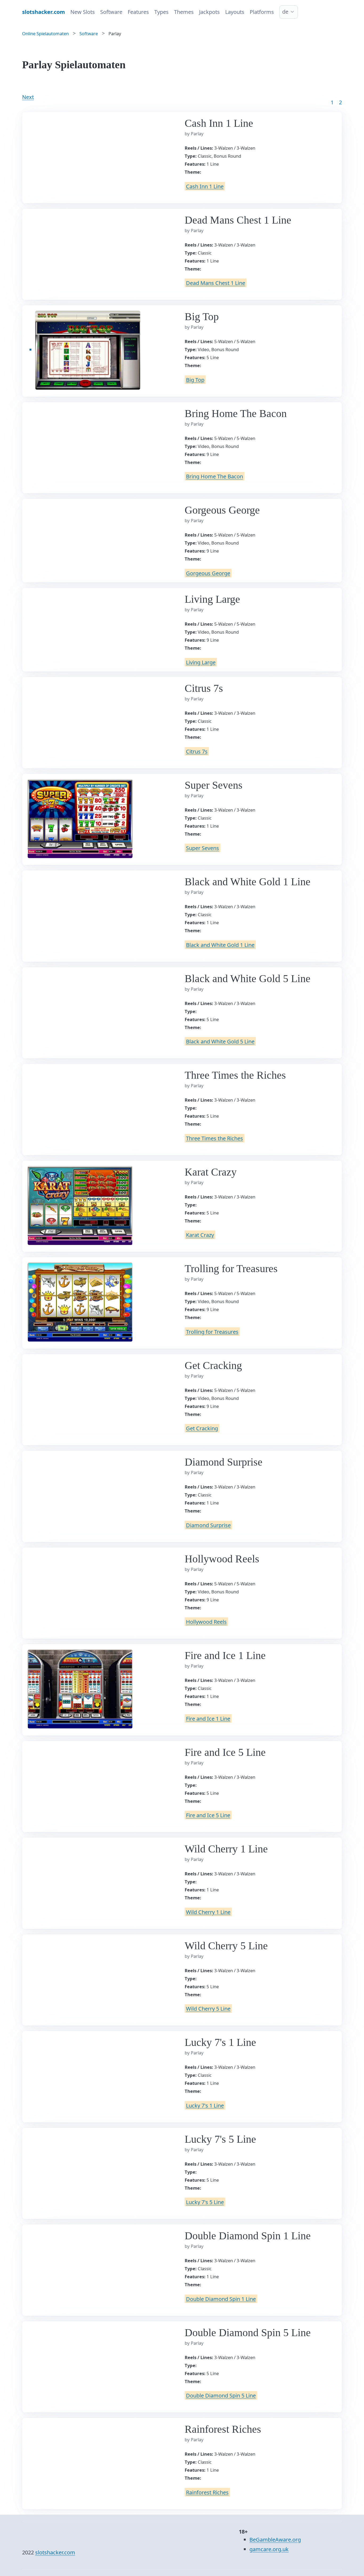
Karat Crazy (200, 1235)
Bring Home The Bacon (215, 476)
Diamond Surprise (208, 1525)
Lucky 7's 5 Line (205, 2202)
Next (28, 97)
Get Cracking (202, 1428)
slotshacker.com (55, 2552)
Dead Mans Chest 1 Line (216, 283)
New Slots (83, 12)
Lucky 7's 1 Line (205, 2105)
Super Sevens (203, 848)
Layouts (235, 12)
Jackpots (209, 12)
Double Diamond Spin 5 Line (221, 2396)
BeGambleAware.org (275, 2540)
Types (161, 12)
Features (138, 12)
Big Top (195, 380)
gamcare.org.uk (269, 2549)
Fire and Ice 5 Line (208, 1815)
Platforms (262, 12)
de (285, 12)
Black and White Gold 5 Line (220, 1041)
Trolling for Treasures (212, 1331)
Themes (184, 12)
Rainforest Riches (207, 2492)
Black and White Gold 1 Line (220, 945)
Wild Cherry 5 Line (208, 2009)
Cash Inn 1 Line (205, 186)
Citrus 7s (197, 751)
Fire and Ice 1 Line (208, 1718)
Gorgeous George (208, 573)
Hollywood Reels (206, 1622)
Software (111, 12)
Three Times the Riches (215, 1138)
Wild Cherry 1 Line (208, 1912)
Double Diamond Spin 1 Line (221, 2299)
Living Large (201, 662)
